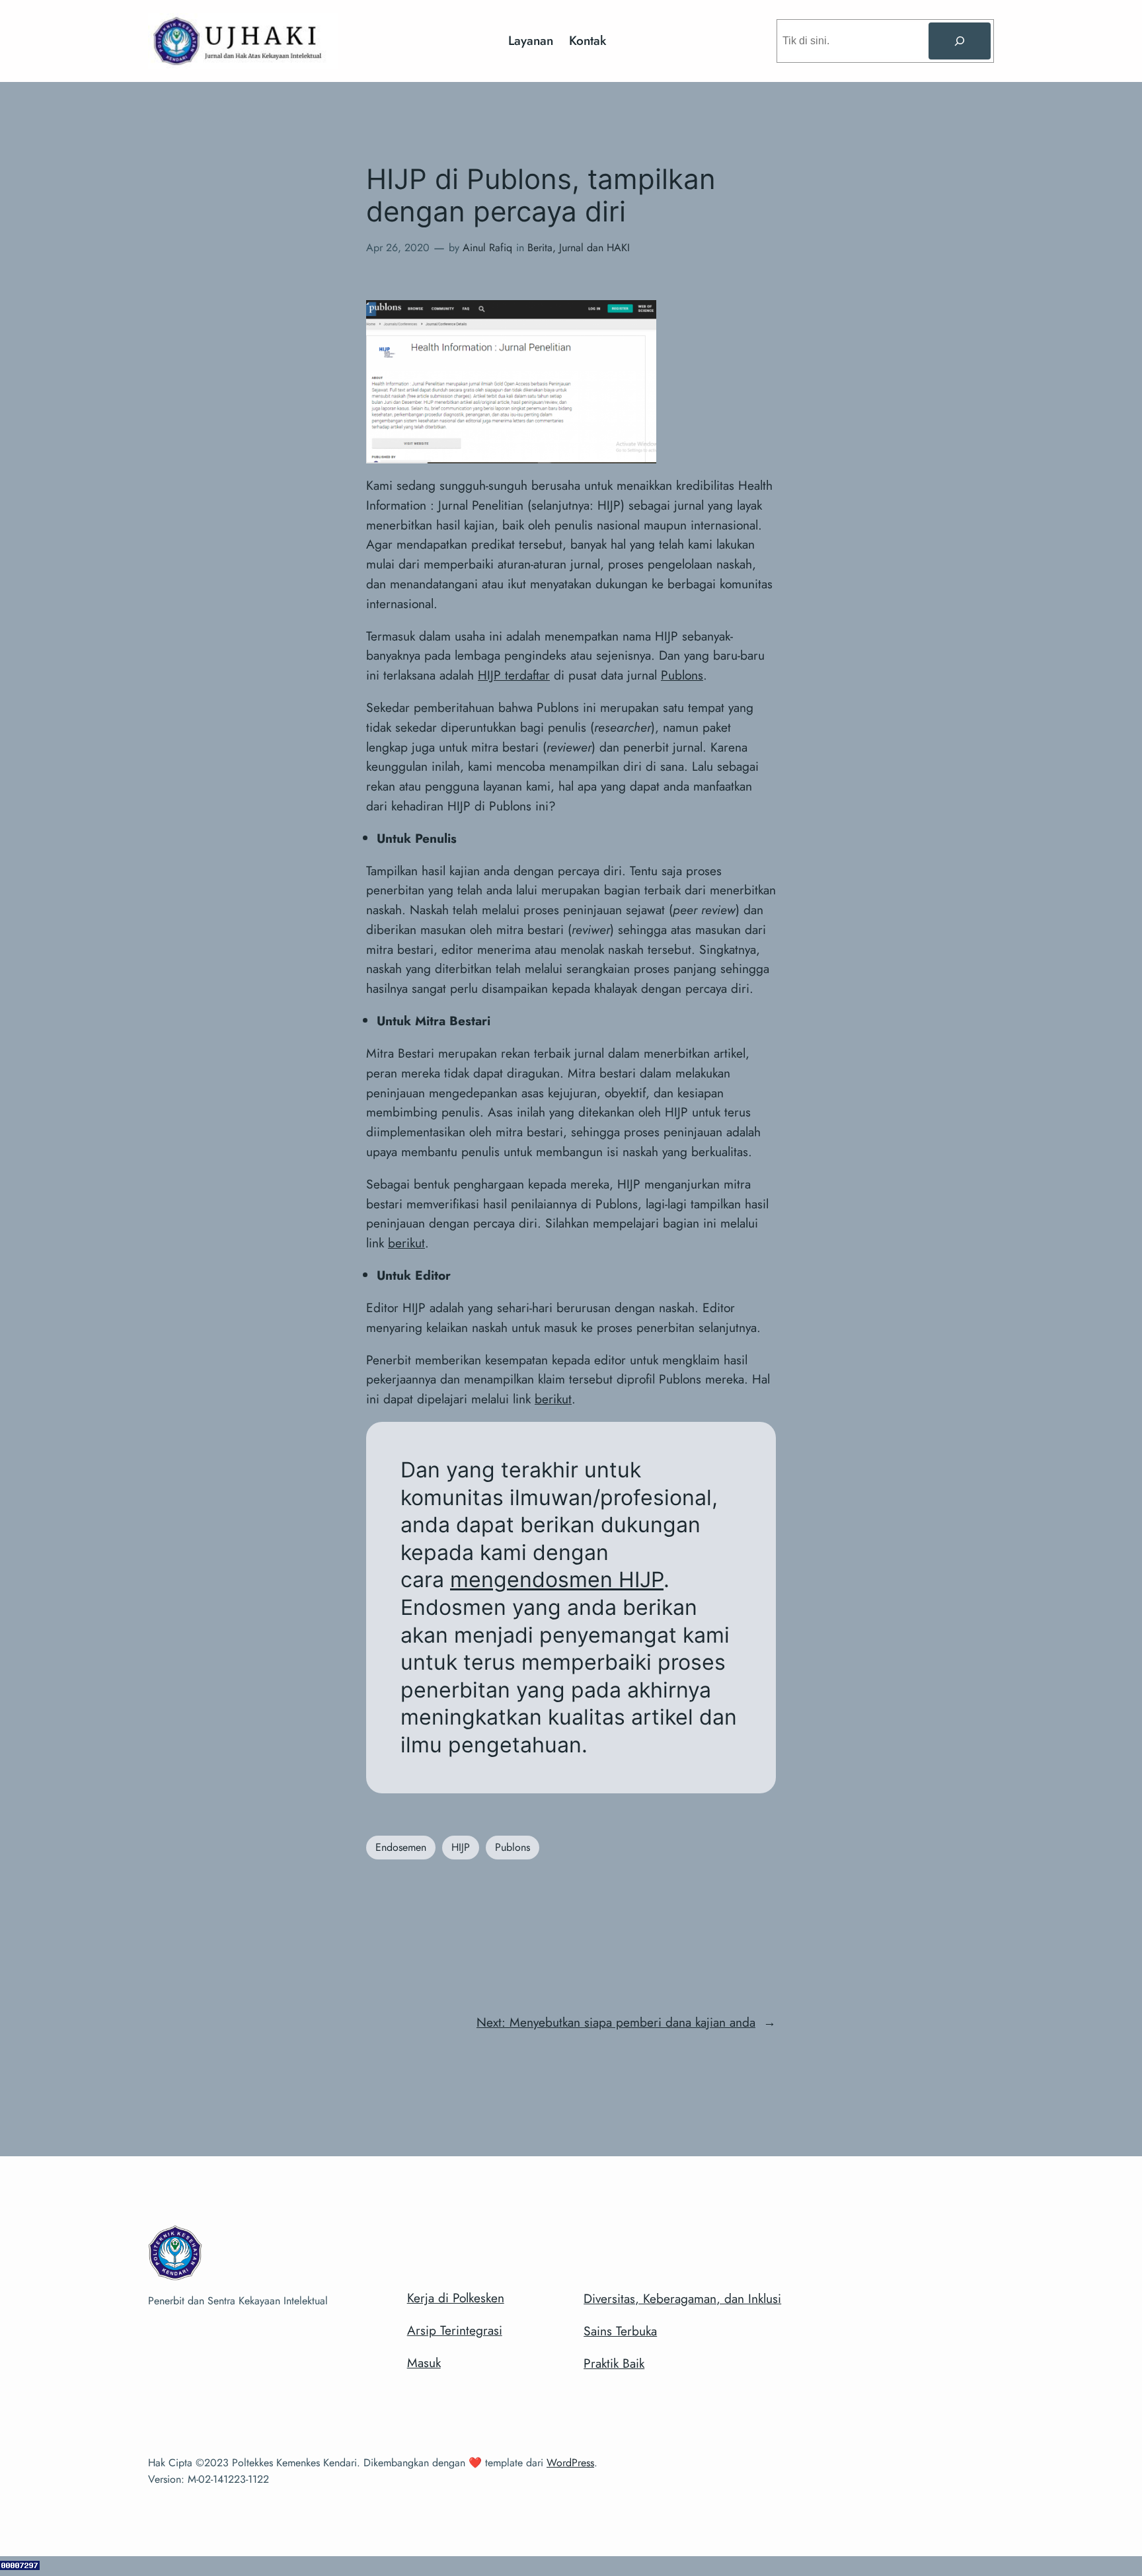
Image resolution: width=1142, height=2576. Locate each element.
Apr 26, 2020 (398, 248)
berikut (406, 1243)
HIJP (461, 1847)
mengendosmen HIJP (557, 1580)
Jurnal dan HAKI (594, 248)
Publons (682, 675)
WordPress (570, 2463)
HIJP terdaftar (514, 675)
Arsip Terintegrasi (455, 2330)
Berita (540, 248)
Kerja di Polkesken (456, 2298)
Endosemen (401, 1847)
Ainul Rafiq (487, 248)
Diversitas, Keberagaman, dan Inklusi (682, 2298)
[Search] (960, 41)
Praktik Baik (614, 2363)
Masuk (424, 2362)
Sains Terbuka (620, 2331)
